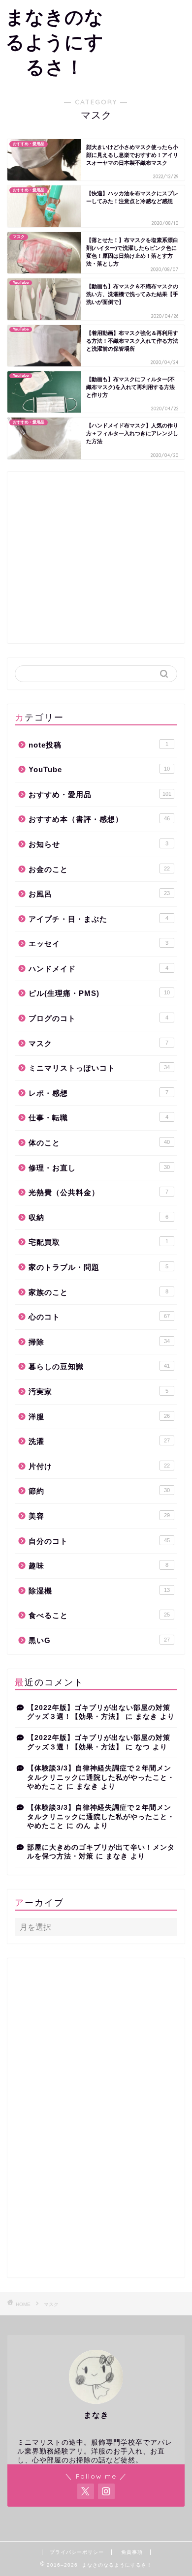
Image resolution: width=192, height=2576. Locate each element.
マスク (98, 1043)
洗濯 (99, 1441)
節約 (99, 1491)
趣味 (98, 1566)
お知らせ (98, 844)
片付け (99, 1466)
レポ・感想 (98, 1093)
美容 (99, 1516)
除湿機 (99, 1591)
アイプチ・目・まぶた (98, 919)
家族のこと (98, 1292)
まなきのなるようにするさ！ (55, 42)
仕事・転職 (98, 1118)
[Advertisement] (151, 38)
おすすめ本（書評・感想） (99, 819)
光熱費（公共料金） (98, 1192)
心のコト (99, 1317)
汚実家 (98, 1392)
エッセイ (98, 944)
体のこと (99, 1143)
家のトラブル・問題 (98, 1267)
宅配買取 (98, 1242)
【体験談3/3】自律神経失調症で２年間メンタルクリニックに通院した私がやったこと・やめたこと (101, 1777)
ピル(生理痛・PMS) (99, 993)
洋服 (99, 1417)
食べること (99, 1615)
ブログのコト (98, 1018)
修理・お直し (99, 1168)
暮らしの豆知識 (99, 1366)
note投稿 (98, 745)
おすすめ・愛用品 (100, 794)
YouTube (99, 769)
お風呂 (99, 894)
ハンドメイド (98, 969)
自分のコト (99, 1541)
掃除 (99, 1342)
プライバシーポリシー (77, 2552)
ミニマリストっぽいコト (99, 1068)
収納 (98, 1217)
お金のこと (99, 869)
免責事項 (132, 2552)
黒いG (99, 1640)
